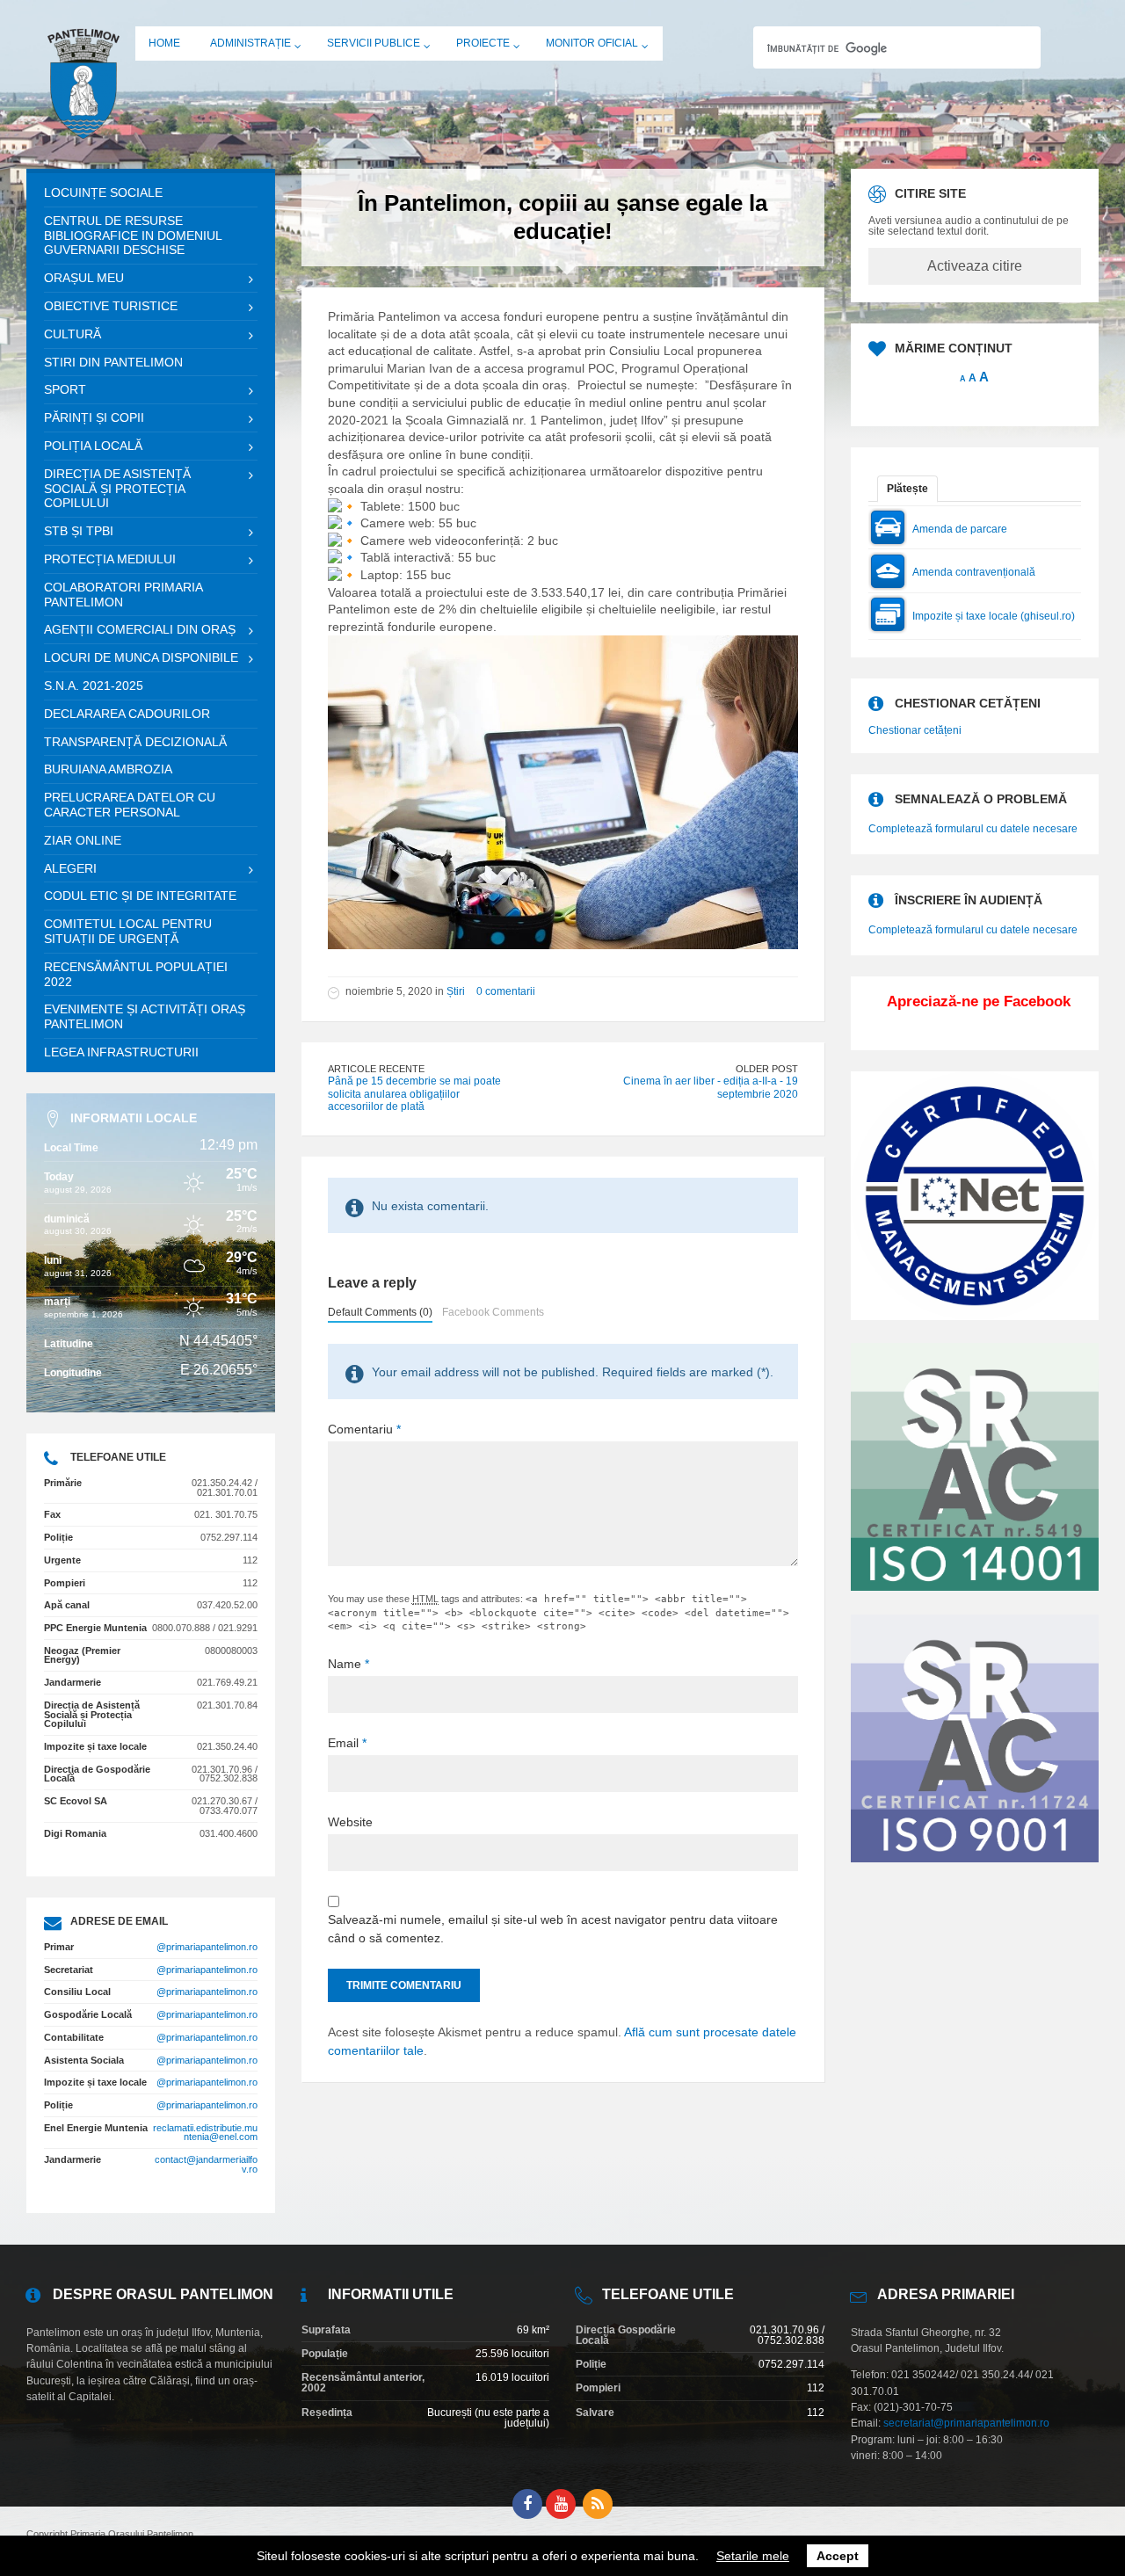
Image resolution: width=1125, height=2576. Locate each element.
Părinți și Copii (94, 417)
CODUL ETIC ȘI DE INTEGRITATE (140, 896)
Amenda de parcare (960, 529)
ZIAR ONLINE (83, 840)
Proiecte (483, 43)
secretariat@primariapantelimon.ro (966, 2423)
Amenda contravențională (974, 572)
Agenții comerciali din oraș (140, 629)
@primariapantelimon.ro (207, 1947)
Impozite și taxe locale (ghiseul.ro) (994, 616)
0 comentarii (506, 991)
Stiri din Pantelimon (113, 362)
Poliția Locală (93, 446)
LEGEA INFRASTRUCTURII (121, 1052)
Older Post (767, 1069)
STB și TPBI (79, 531)
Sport (65, 389)
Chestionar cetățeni (915, 730)
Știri (456, 991)
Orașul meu (84, 278)
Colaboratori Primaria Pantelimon (123, 595)
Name (348, 1664)
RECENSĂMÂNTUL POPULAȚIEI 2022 (136, 974)
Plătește (907, 489)
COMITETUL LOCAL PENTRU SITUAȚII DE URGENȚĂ (128, 931)
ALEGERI (70, 868)
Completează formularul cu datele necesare (973, 829)
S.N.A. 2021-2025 (94, 686)
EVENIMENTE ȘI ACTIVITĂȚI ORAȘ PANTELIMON (145, 1016)
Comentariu (364, 1429)
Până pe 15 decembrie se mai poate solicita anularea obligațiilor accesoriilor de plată (414, 1094)
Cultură (73, 334)
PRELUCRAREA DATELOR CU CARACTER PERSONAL (130, 805)
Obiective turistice (111, 306)
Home (164, 43)
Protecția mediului (110, 559)
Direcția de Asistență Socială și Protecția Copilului (117, 489)
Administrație (250, 43)
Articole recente (376, 1069)
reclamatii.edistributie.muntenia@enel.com (205, 2133)
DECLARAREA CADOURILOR (127, 714)
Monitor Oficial (592, 43)
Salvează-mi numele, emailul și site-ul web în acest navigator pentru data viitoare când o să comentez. (553, 1929)
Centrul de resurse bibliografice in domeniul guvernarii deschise (133, 236)
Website (350, 1822)
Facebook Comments (493, 1312)
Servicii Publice (374, 43)
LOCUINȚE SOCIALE (103, 192)
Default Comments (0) (380, 1312)
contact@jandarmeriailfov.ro (206, 2164)
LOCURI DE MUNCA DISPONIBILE (141, 657)
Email (347, 1743)
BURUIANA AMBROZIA (108, 769)
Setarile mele (753, 2556)
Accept (838, 2556)
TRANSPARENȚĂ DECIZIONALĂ (135, 742)
